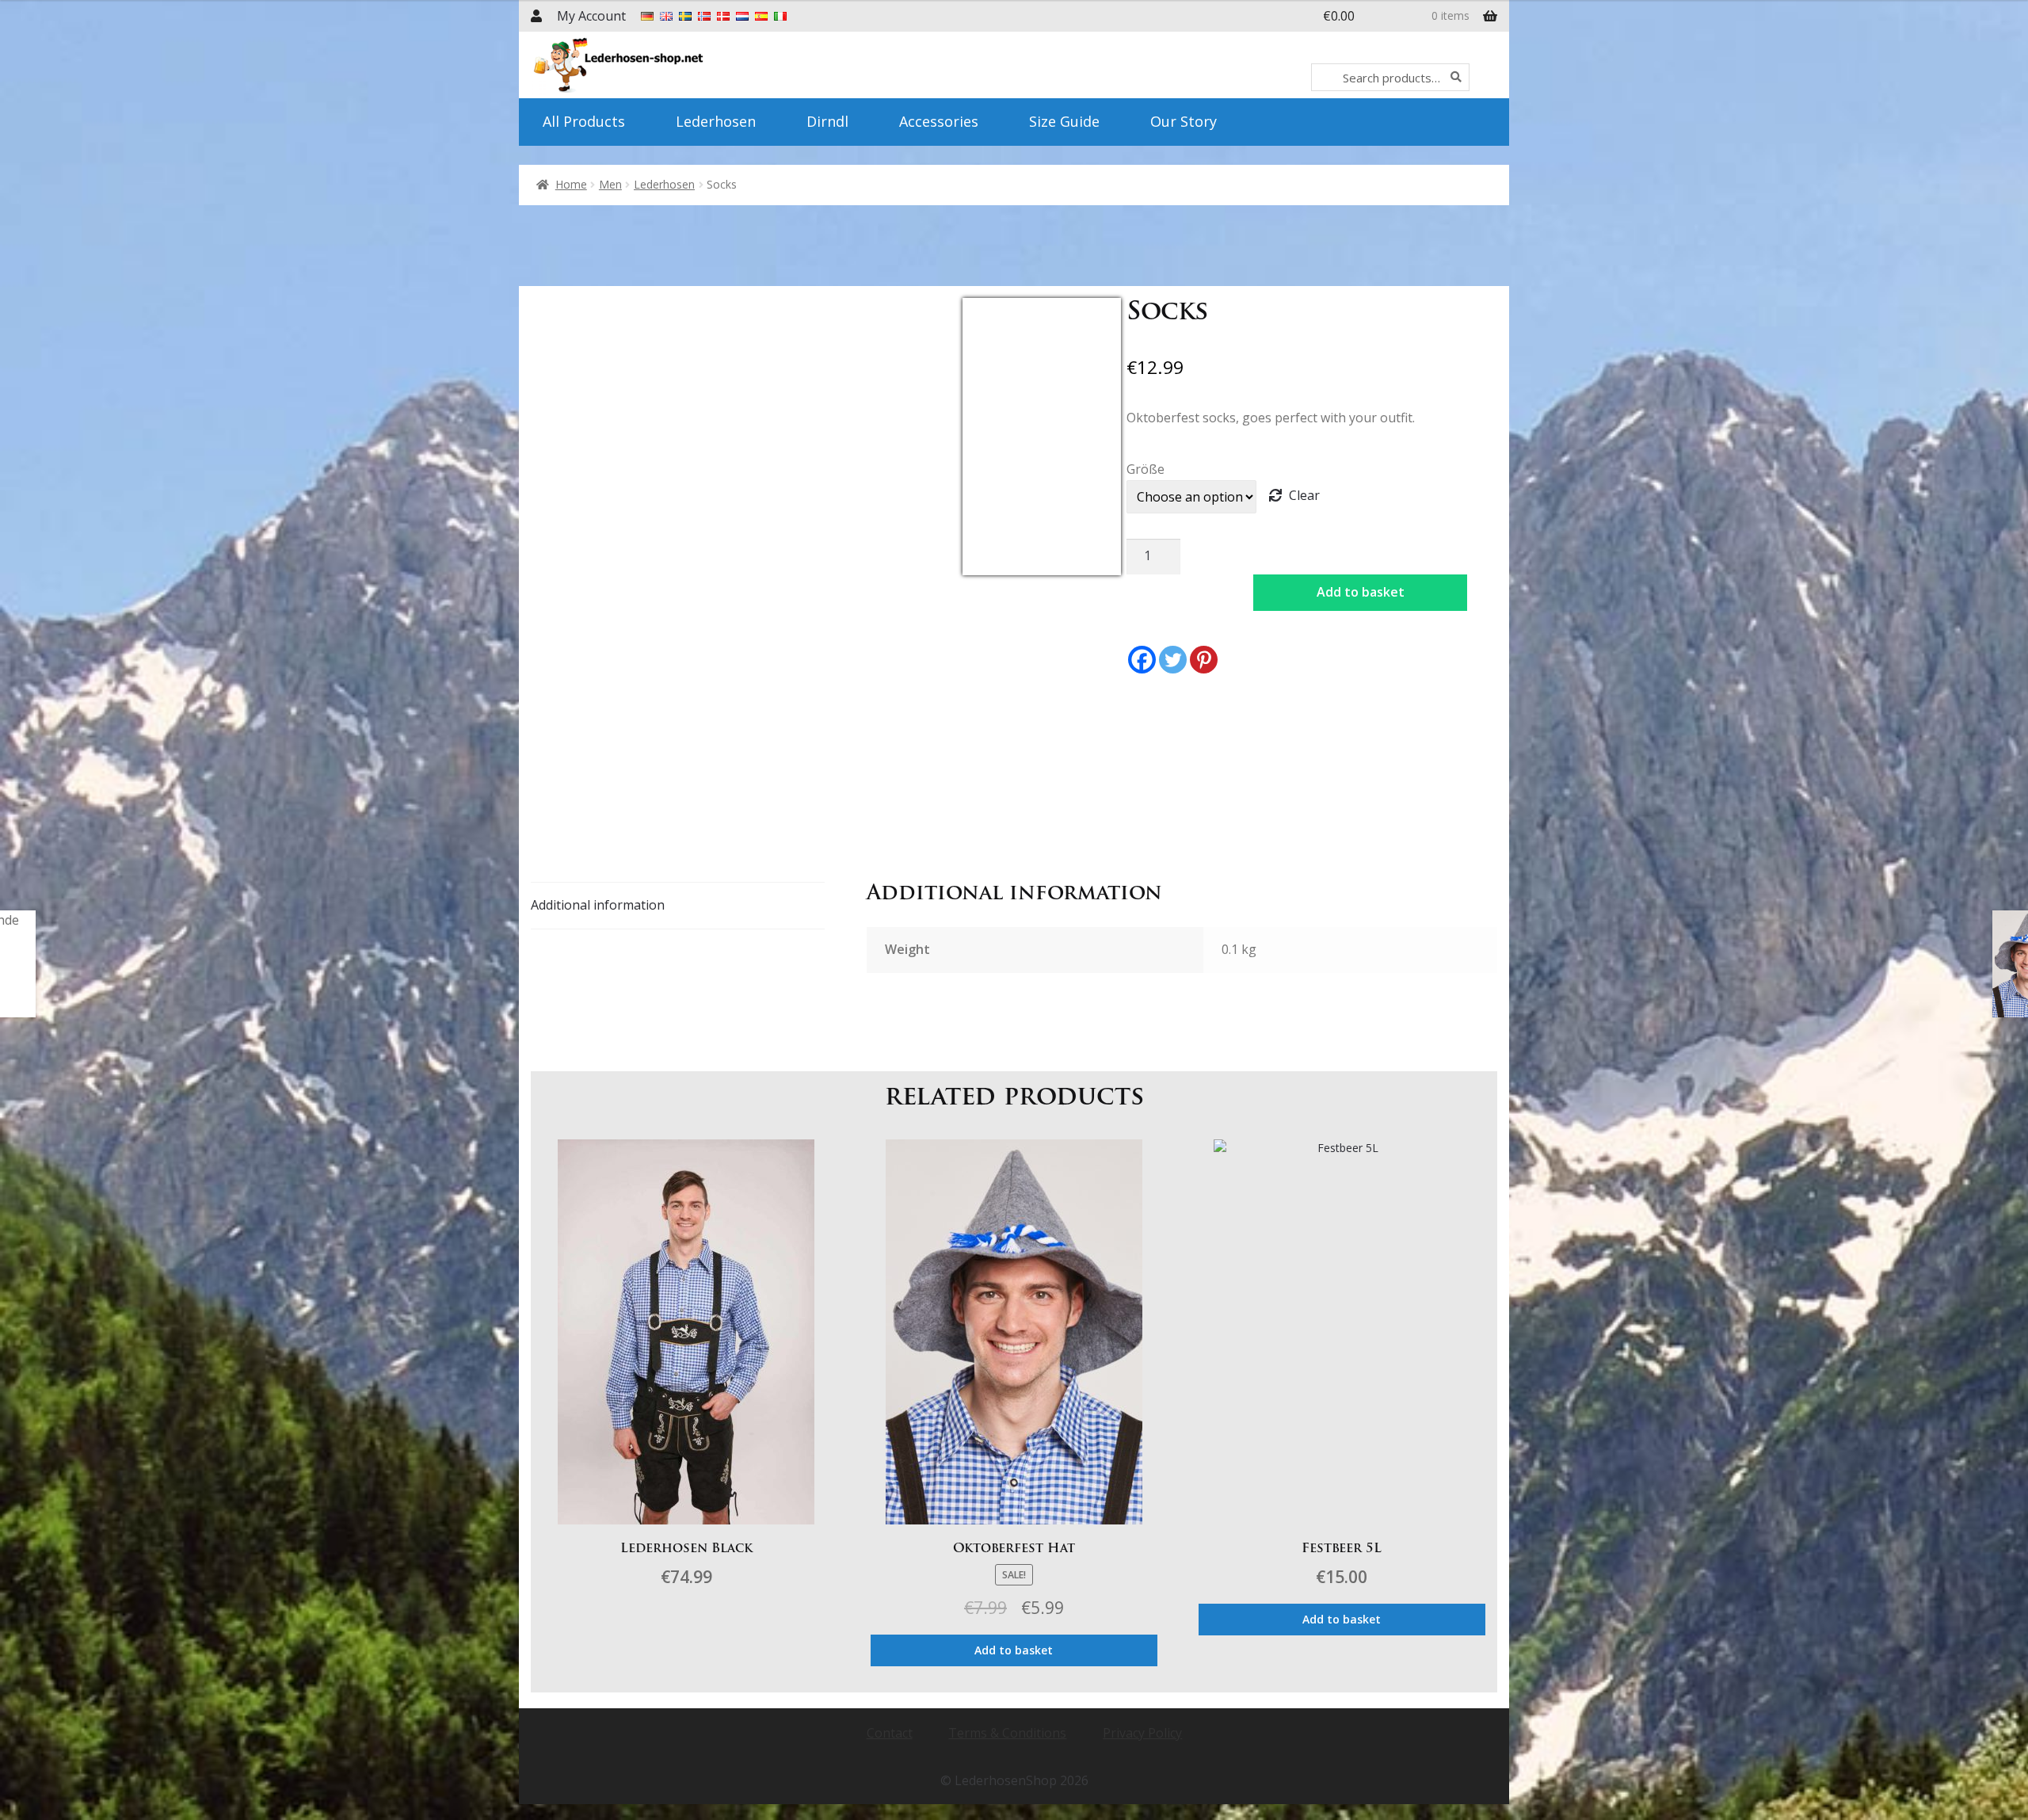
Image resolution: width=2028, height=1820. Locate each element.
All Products (584, 121)
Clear (1304, 495)
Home (571, 184)
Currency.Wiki (1077, 565)
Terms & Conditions (1007, 1733)
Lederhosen (716, 121)
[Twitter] (1173, 660)
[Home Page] (663, 65)
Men (610, 184)
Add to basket (1361, 592)
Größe (1146, 469)
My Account (591, 16)
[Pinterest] (1204, 660)
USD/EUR (997, 565)
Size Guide (1064, 121)
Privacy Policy (1142, 1733)
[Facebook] (1142, 660)
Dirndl (827, 121)
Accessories (939, 121)
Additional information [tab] (598, 905)
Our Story (1184, 121)
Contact (890, 1733)
